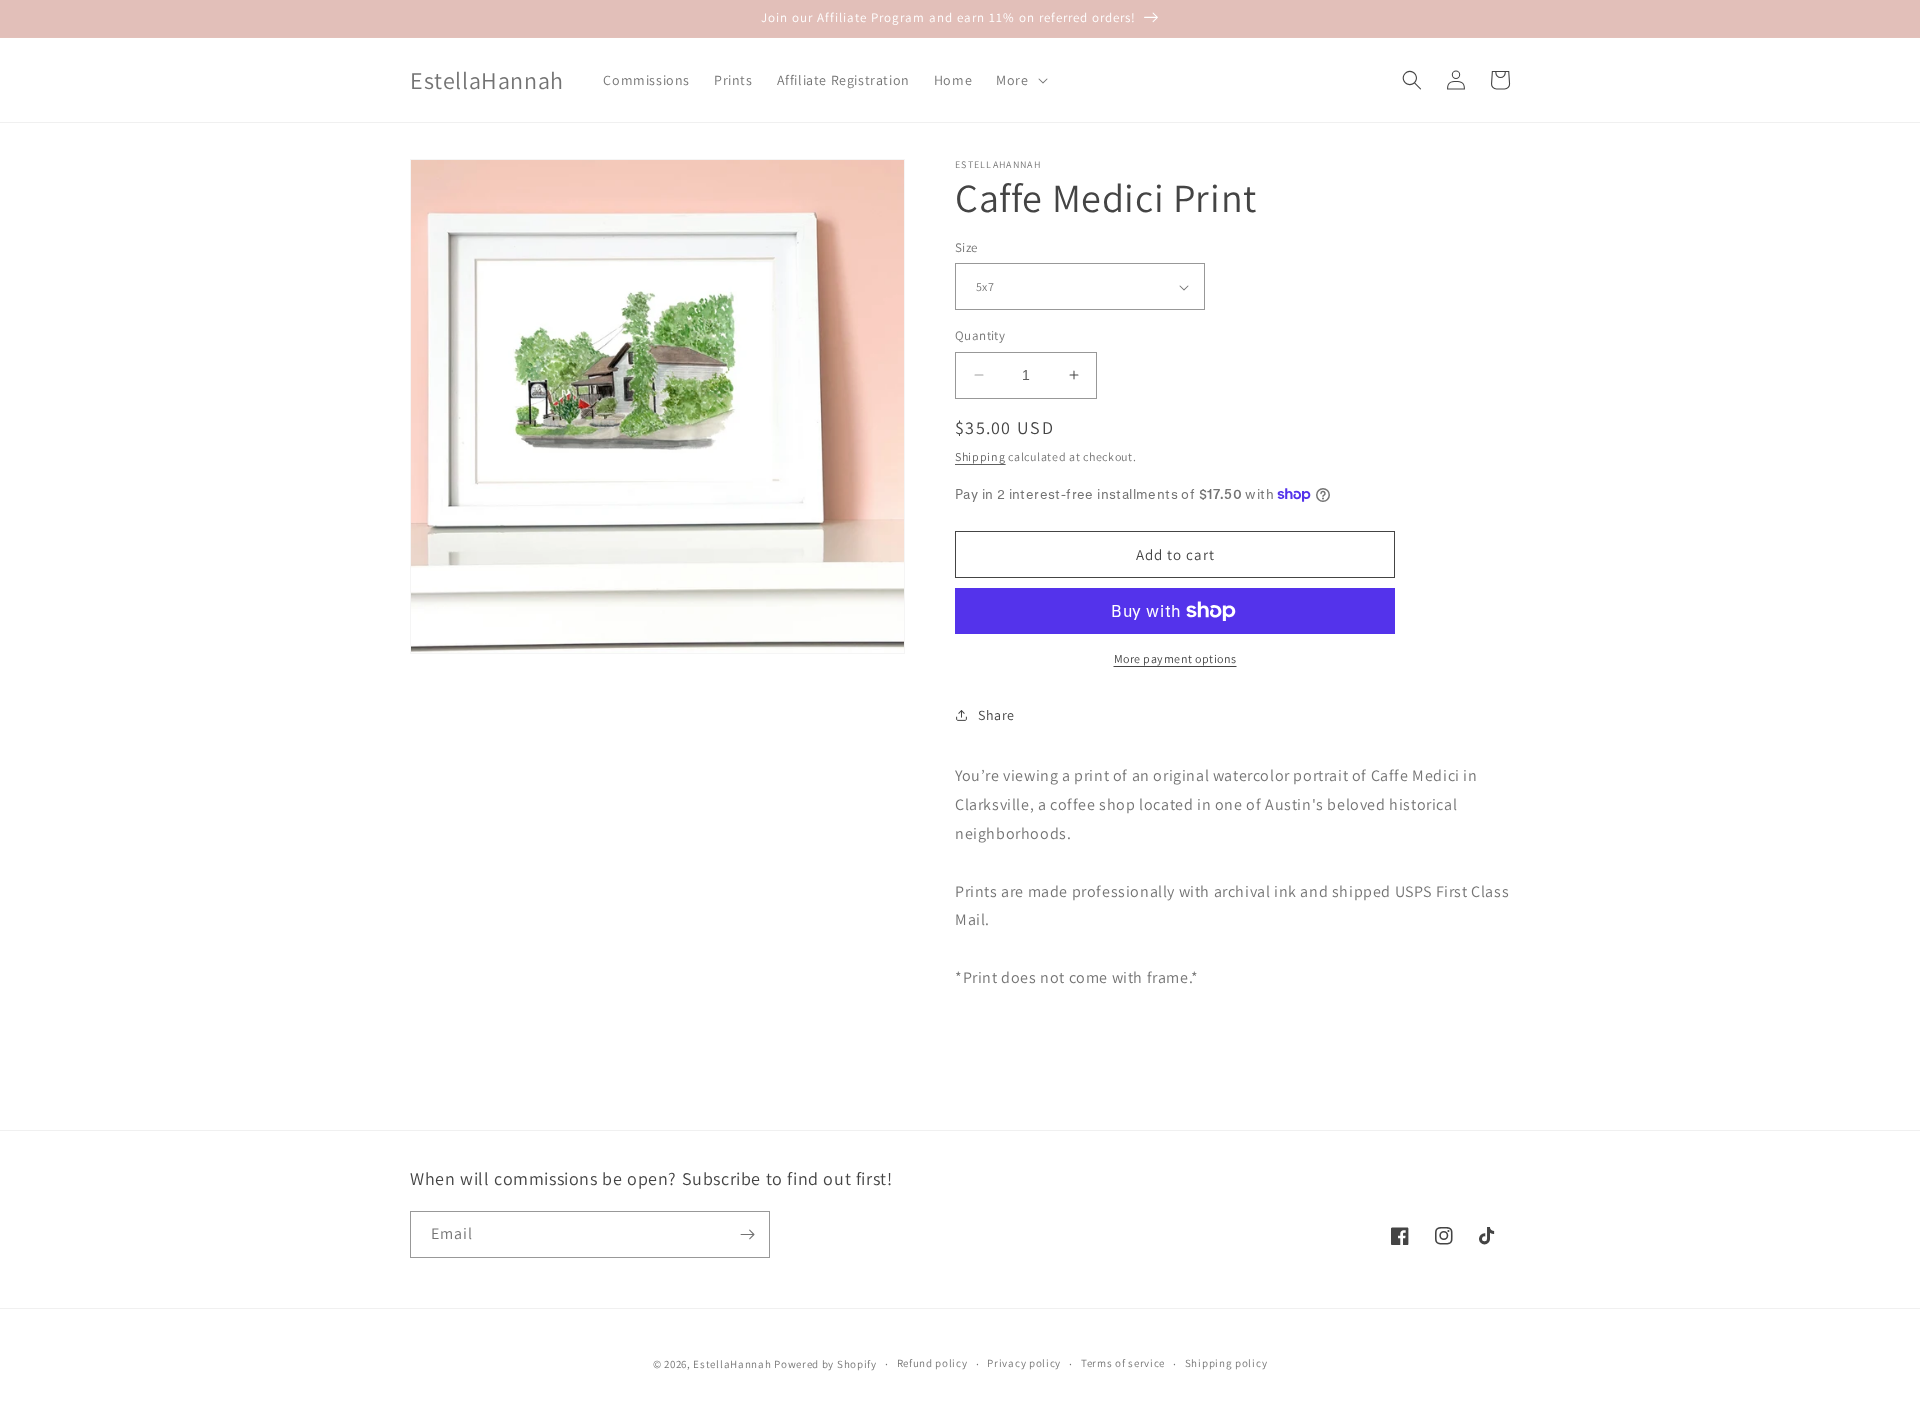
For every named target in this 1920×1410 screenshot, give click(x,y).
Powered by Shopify (825, 1364)
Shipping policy (1226, 1363)
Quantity (980, 335)
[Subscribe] (747, 1234)
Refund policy (932, 1363)
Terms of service (1123, 1363)
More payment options (1175, 658)
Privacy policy (1024, 1363)
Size (966, 247)
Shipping (980, 456)
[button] (1019, 80)
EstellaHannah (732, 1364)
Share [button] (996, 715)
